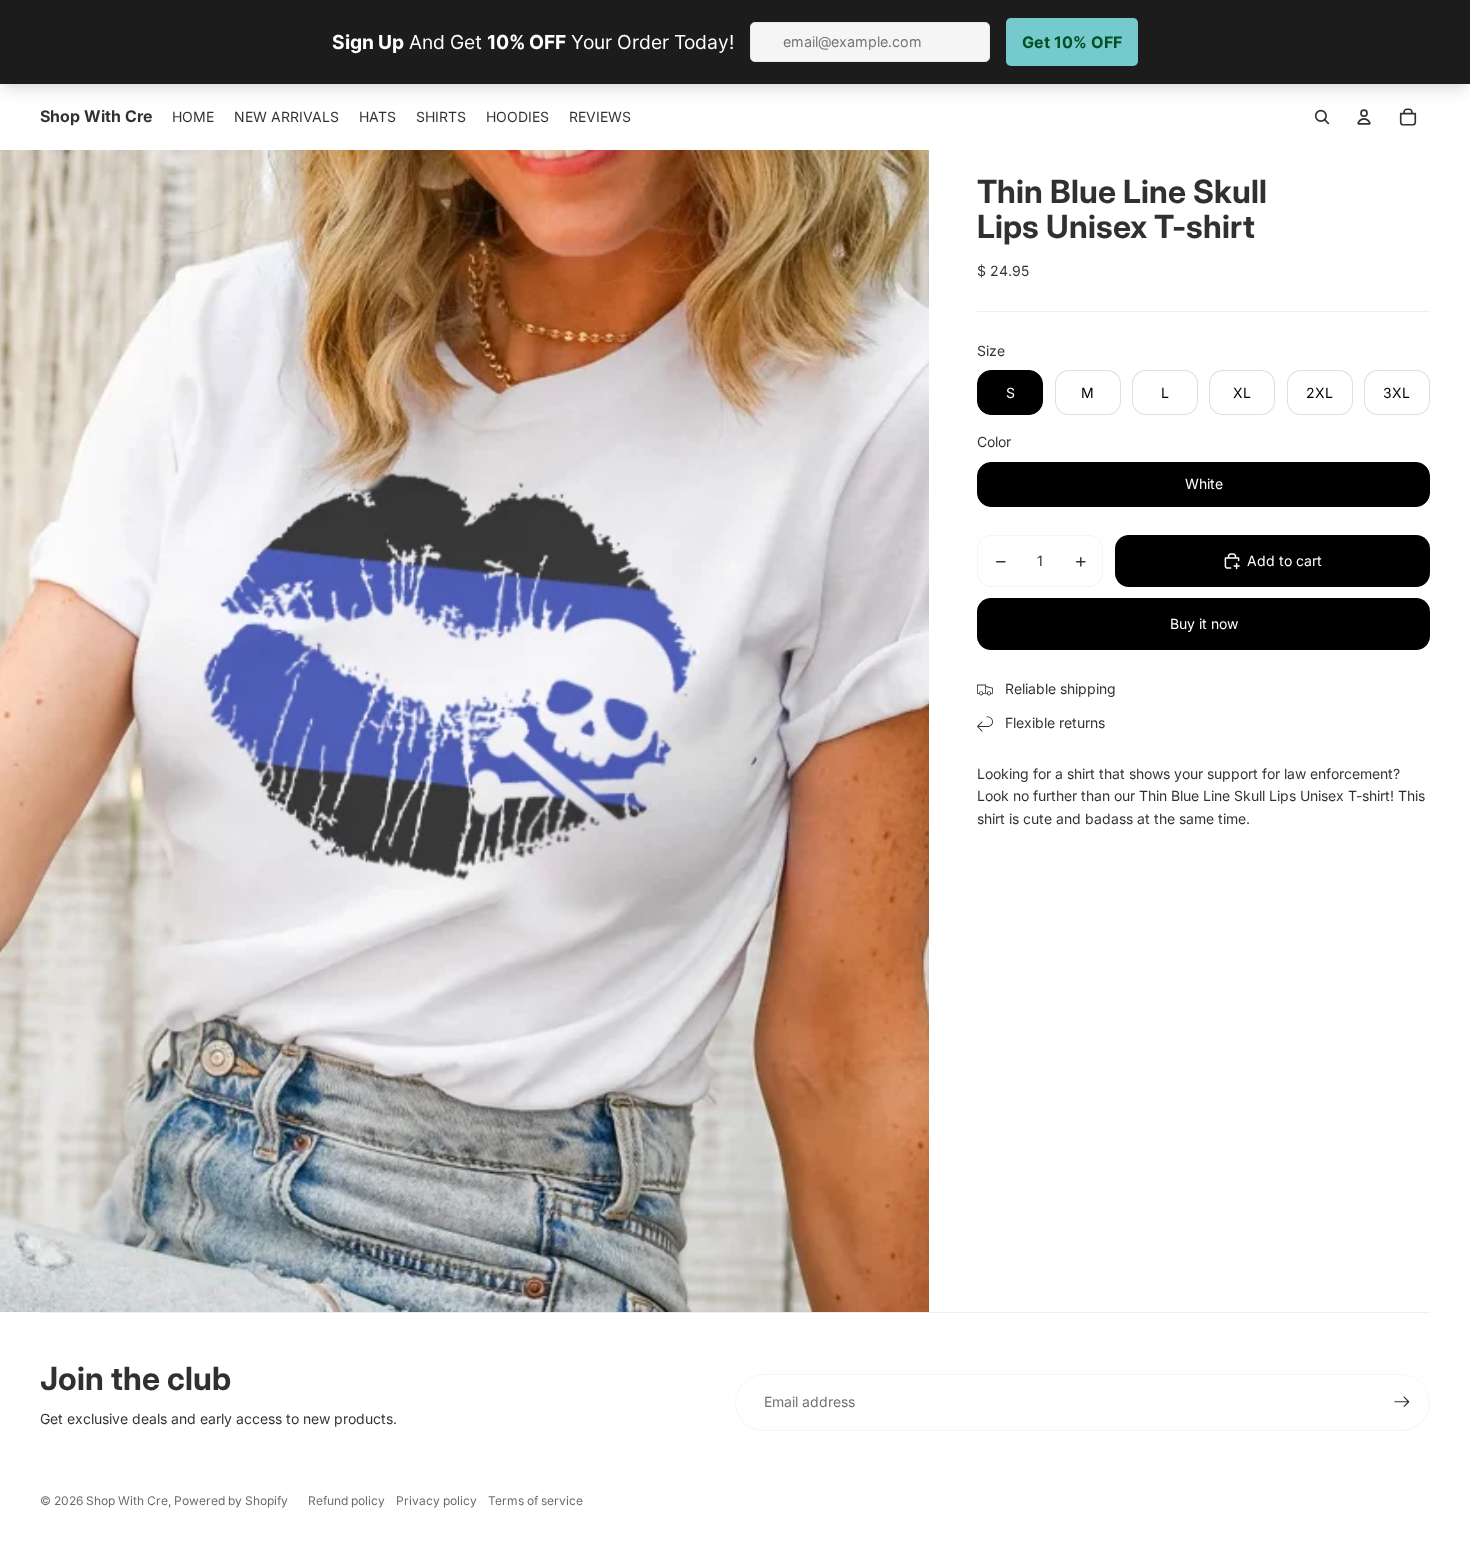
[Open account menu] (1364, 117)
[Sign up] (1402, 1402)
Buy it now (1204, 623)
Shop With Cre (127, 1500)
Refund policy (346, 1500)
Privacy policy (436, 1500)
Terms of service (535, 1500)
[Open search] (1322, 117)
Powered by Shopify (231, 1500)
